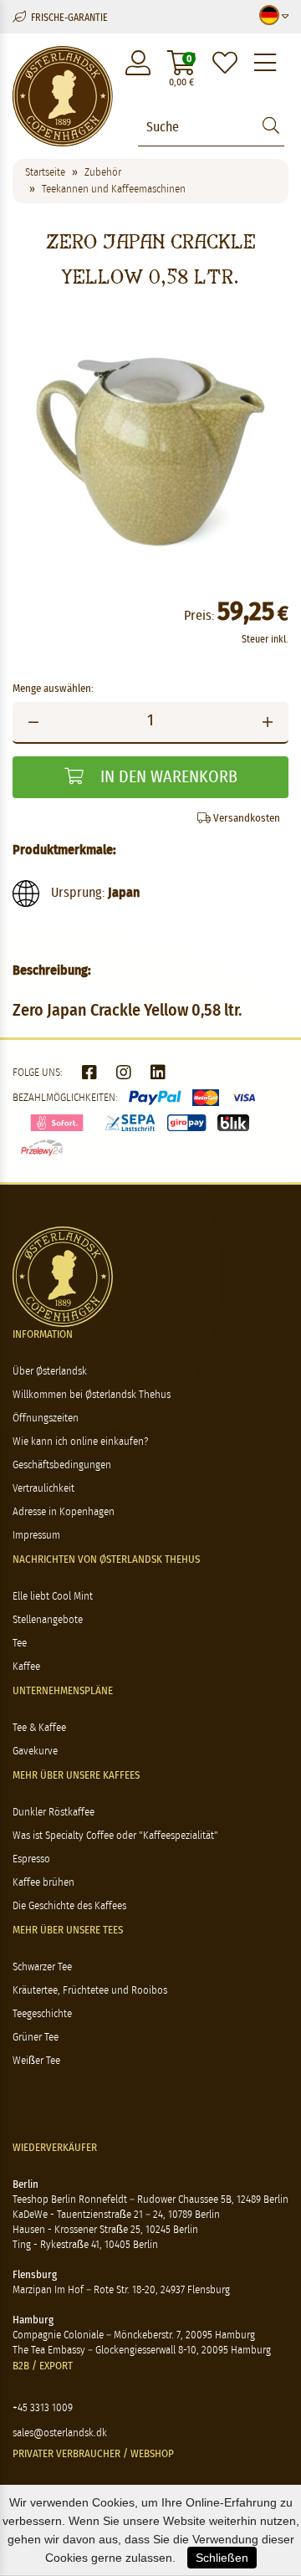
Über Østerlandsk (50, 1372)
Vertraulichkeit (43, 1489)
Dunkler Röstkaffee (54, 1813)
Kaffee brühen (43, 1883)
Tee (20, 1644)
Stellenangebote (48, 1620)
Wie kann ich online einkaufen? (80, 1442)
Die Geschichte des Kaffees (69, 1906)
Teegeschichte (42, 2014)
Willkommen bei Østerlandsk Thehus (92, 1395)
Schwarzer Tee (42, 1967)
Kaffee (26, 1667)
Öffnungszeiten (46, 1419)
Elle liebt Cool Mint (53, 1597)
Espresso (31, 1859)
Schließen (222, 2558)
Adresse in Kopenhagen (64, 1512)
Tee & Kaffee (39, 1728)
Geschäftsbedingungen (62, 1465)
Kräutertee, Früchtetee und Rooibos (90, 1991)
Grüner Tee (36, 2038)
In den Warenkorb (167, 777)
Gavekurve (35, 1751)
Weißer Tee (36, 2061)
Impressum (36, 1536)
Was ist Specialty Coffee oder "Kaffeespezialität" (115, 1836)
